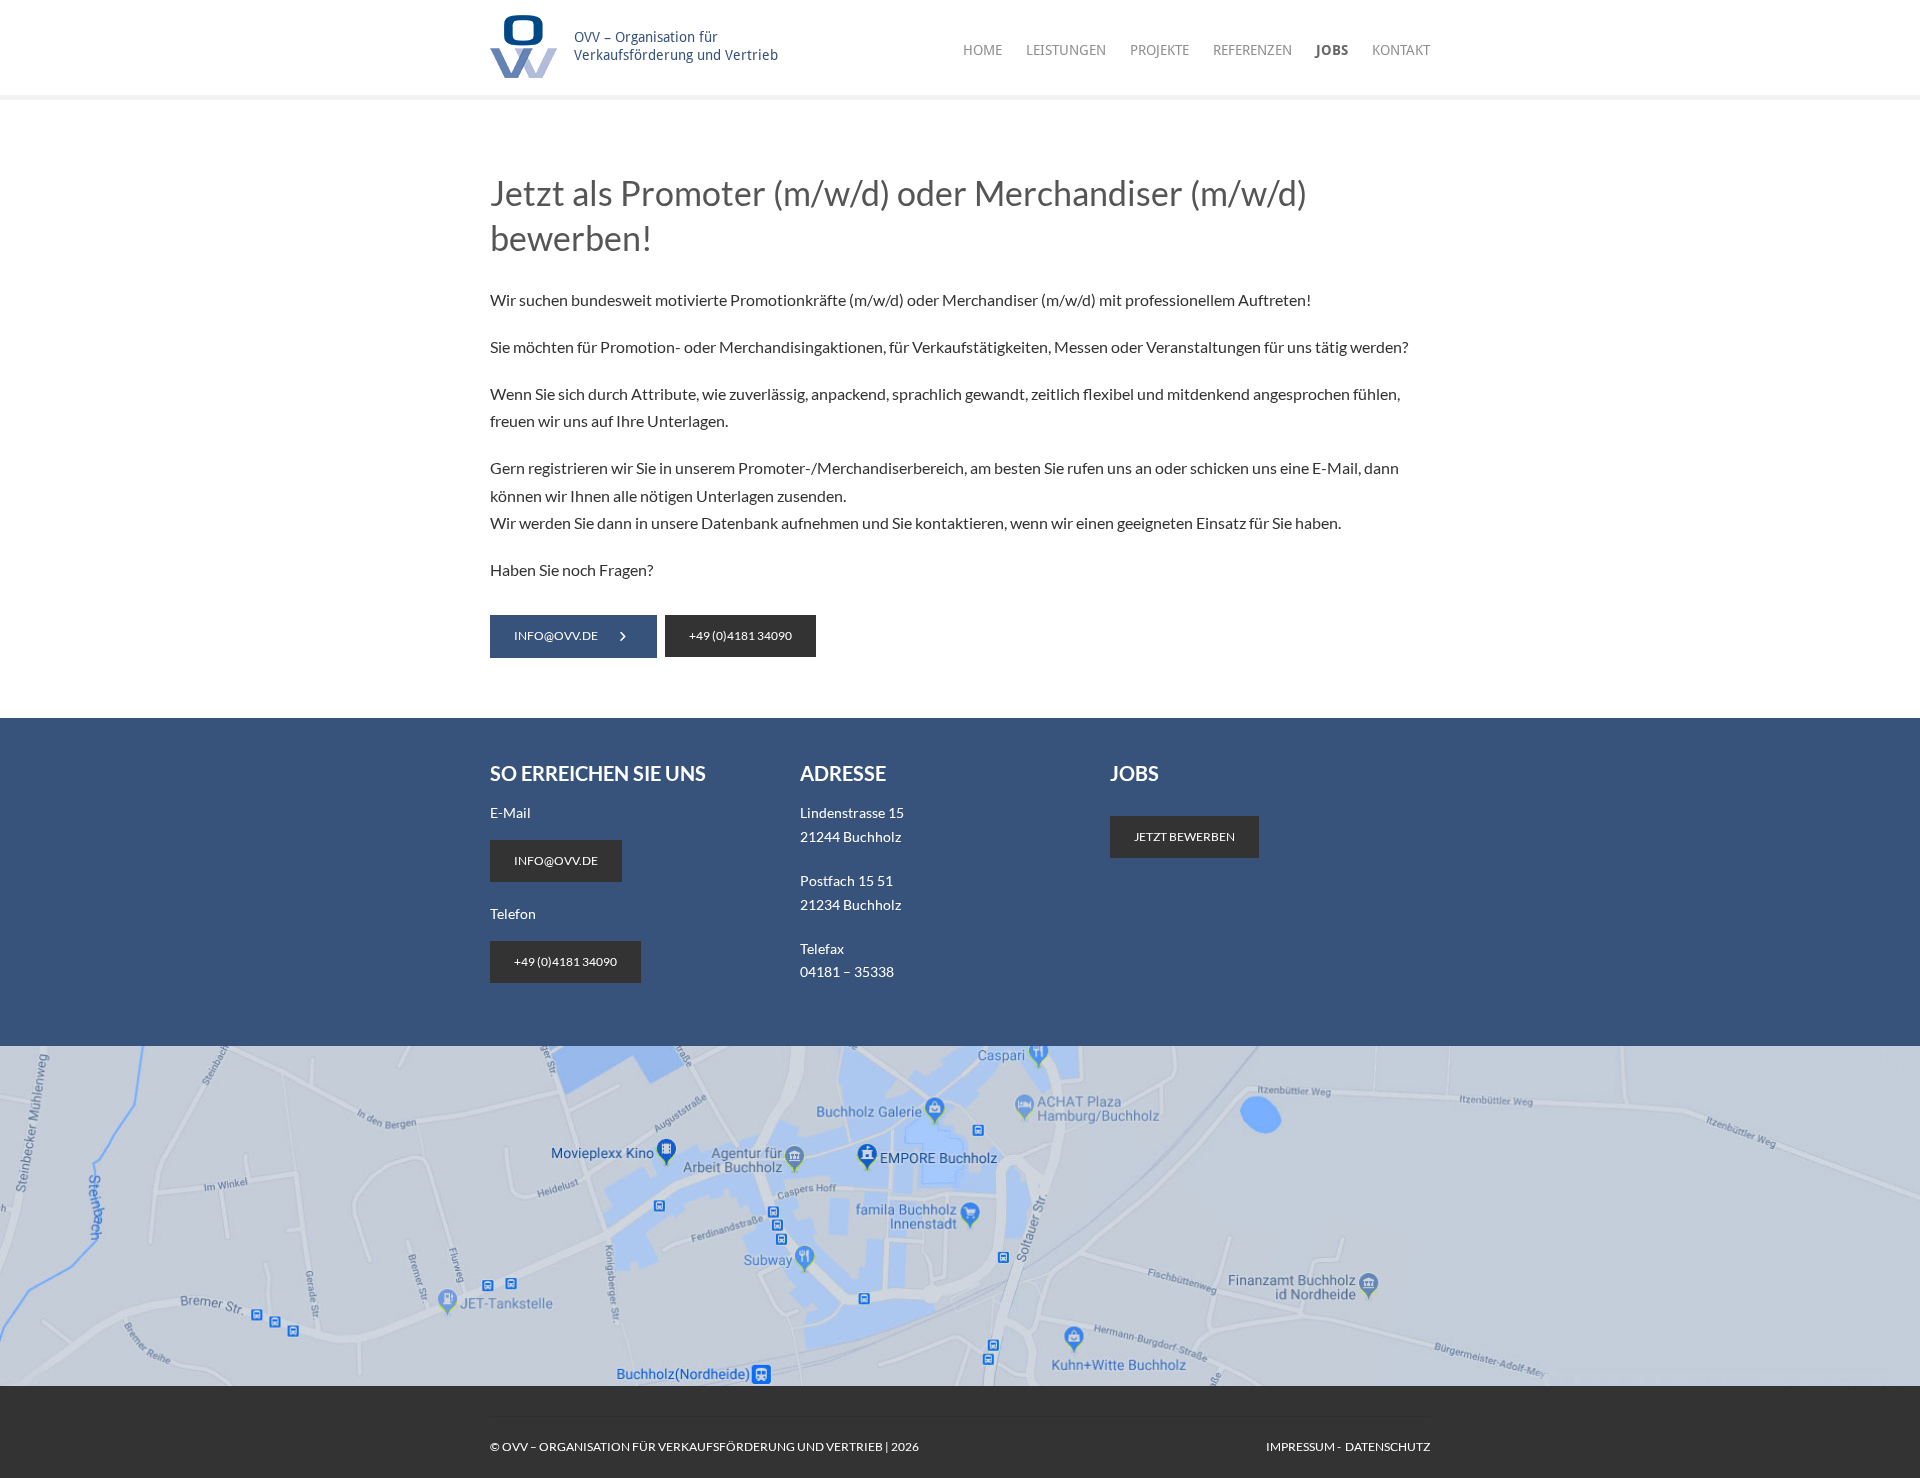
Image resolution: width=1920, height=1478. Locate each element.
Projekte (1159, 50)
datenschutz (1387, 1446)
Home (982, 50)
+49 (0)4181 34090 (740, 635)
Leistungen (1066, 50)
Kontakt (1401, 50)
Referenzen (1252, 50)
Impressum (1300, 1446)
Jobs (1332, 50)
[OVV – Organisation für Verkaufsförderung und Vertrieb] (644, 71)
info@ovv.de (556, 635)
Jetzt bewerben (1184, 836)
